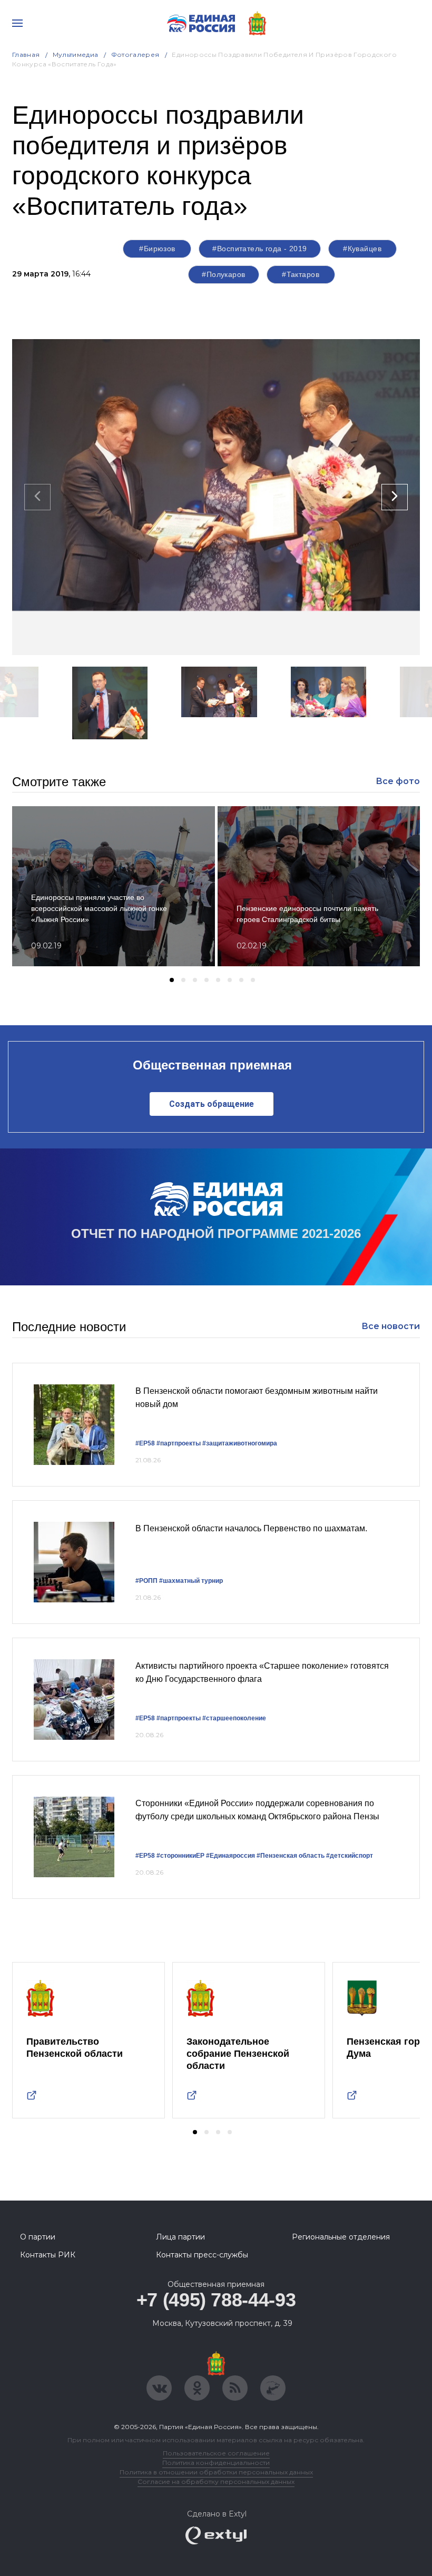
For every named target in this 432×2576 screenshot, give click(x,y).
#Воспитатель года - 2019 (259, 249)
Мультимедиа (76, 55)
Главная (26, 55)
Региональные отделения (341, 2237)
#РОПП (146, 1581)
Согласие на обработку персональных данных (216, 2481)
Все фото (398, 781)
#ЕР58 (145, 1443)
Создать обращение (212, 1104)
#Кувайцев (362, 249)
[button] (125, 753)
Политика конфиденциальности (216, 2463)
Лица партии (180, 2237)
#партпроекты (179, 1443)
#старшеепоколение (234, 1718)
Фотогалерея (135, 55)
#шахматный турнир (191, 1581)
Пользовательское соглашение (216, 2453)
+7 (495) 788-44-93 (216, 2300)
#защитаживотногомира (240, 1443)
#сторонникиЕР (180, 1856)
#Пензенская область (291, 1856)
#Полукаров (223, 274)
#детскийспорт (350, 1856)
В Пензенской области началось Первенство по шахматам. (251, 1528)
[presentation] (37, 497)
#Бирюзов (157, 249)
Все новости (391, 1326)
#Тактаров (301, 274)
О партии (38, 2237)
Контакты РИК (48, 2255)
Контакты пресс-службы (202, 2255)
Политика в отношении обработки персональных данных (216, 2472)
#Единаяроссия (230, 1856)
